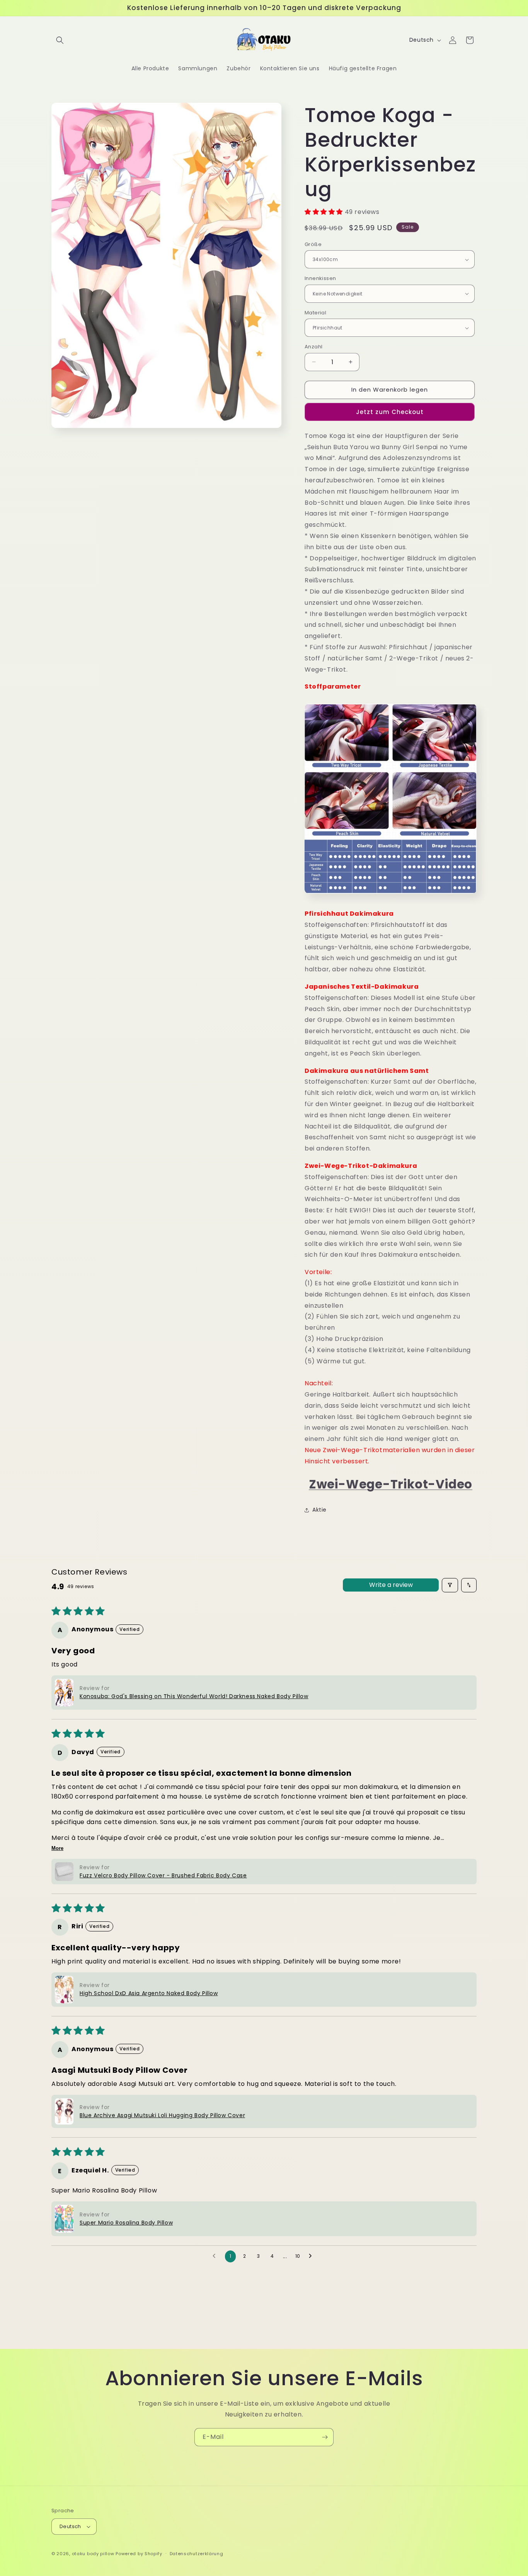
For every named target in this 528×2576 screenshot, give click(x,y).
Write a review (391, 1585)
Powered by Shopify (139, 2554)
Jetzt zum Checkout (390, 412)
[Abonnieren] (325, 2437)
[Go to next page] (312, 2256)
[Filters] (450, 1585)
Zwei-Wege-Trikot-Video (391, 1484)
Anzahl (313, 347)
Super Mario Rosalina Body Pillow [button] (126, 2223)
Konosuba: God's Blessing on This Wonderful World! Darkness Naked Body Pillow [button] (194, 1696)
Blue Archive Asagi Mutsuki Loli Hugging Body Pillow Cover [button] (162, 2115)
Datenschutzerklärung (197, 2554)
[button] (60, 40)
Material (315, 313)
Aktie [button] (319, 1510)
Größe (313, 244)
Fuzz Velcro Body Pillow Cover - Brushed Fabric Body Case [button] (163, 1875)
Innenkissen (320, 278)
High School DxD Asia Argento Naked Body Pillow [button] (149, 1993)
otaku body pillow (93, 2554)
